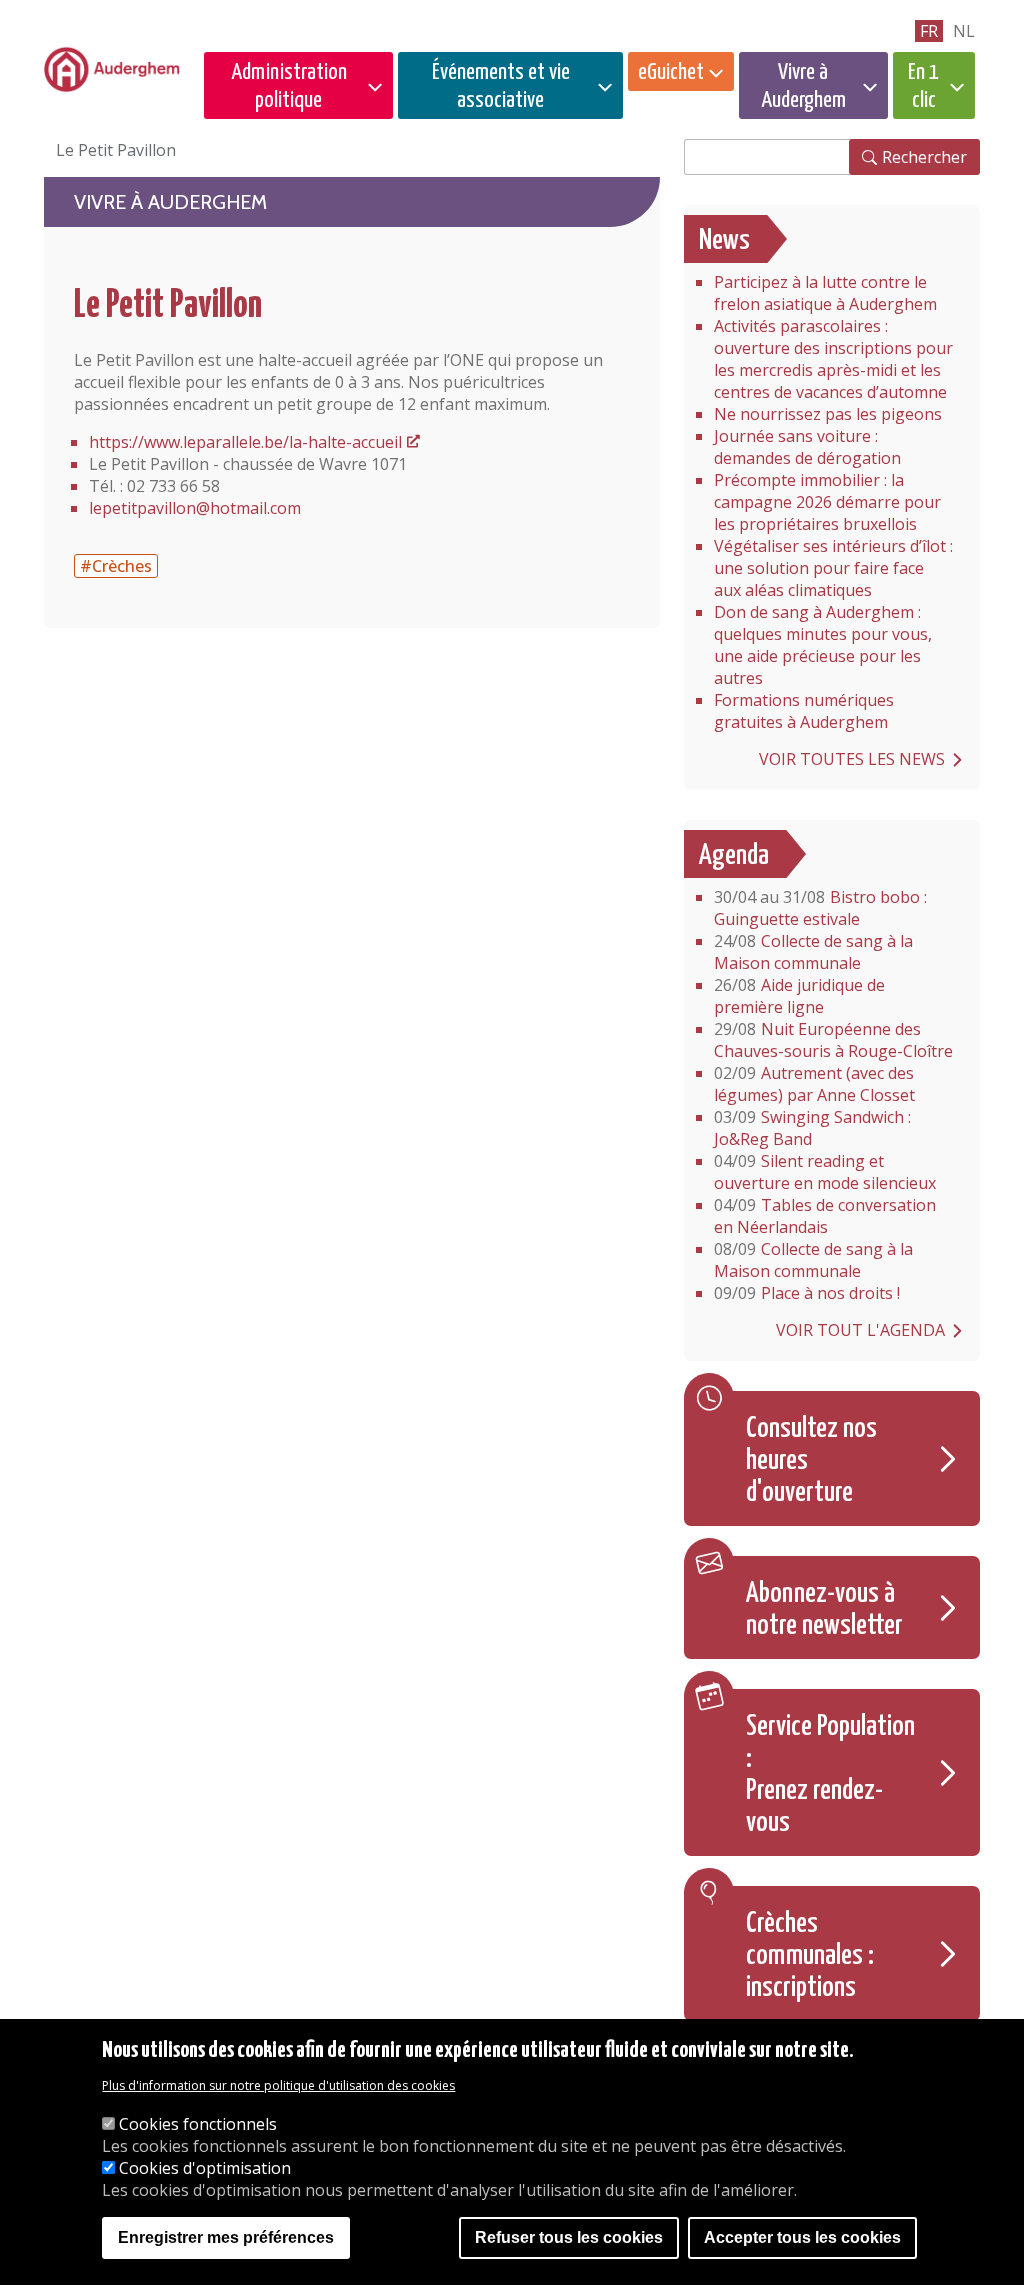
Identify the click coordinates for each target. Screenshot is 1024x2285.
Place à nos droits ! (807, 1293)
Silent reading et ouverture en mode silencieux (825, 1172)
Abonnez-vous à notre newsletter (824, 1610)
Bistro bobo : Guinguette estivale (820, 908)
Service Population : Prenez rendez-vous (830, 1775)
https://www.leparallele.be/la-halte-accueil (245, 442)
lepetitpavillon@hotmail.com (195, 508)
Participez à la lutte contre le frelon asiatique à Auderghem (825, 293)
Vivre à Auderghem (803, 86)
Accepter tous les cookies (802, 2237)
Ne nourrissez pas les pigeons (828, 414)
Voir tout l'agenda (860, 1330)
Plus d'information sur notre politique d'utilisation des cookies (278, 2085)
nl (964, 31)
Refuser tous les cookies (569, 2237)
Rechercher (924, 157)
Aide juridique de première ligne (799, 996)
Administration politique (289, 86)
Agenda (734, 856)
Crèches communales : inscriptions (810, 1956)
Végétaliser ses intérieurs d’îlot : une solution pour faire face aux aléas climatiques (833, 568)
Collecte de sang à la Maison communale (813, 952)
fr (929, 31)
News (724, 241)
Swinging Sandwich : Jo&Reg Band (812, 1128)
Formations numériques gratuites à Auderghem (804, 711)
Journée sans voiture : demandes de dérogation (807, 447)
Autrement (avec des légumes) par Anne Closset (814, 1084)
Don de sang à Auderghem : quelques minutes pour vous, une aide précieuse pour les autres (823, 645)
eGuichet (671, 72)
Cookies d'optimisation (205, 2168)
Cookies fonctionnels (198, 2124)
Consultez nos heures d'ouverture (811, 1461)
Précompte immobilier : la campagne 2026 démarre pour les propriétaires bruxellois (827, 502)
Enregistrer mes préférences (226, 2237)
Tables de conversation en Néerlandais (825, 1216)
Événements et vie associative (501, 86)
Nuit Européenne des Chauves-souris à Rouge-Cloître (833, 1040)
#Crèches (116, 566)
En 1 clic (923, 86)
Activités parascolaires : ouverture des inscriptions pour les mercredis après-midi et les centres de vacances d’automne (833, 359)
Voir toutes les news (852, 759)
